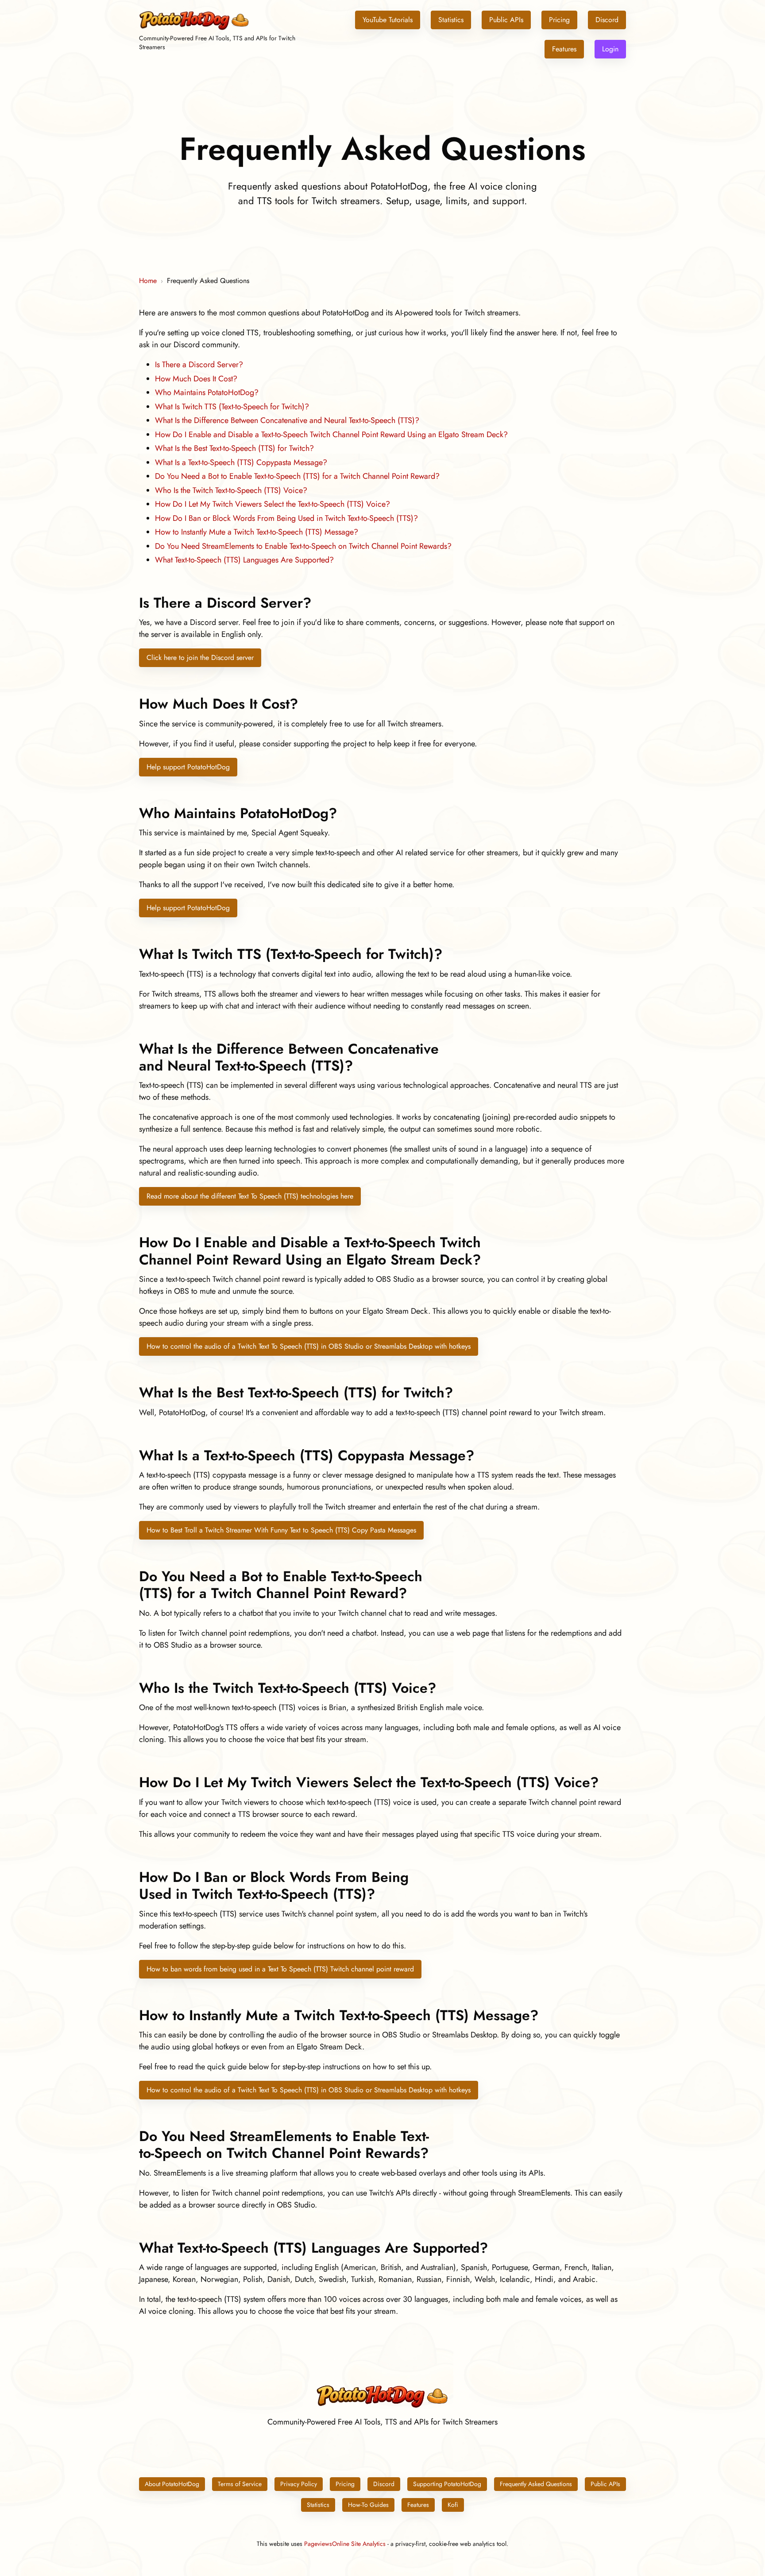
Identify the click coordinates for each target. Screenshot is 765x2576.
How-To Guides (368, 2505)
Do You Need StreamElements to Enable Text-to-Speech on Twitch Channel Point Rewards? (303, 546)
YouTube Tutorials (388, 20)
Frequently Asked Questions (536, 2484)
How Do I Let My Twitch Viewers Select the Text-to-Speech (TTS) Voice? (272, 504)
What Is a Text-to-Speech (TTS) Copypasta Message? (241, 462)
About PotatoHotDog (172, 2484)
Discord (607, 20)
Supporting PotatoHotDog (447, 2484)
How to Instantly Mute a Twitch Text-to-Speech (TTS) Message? (257, 532)
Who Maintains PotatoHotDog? (207, 392)
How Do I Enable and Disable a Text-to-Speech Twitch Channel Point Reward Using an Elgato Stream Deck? (331, 435)
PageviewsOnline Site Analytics (345, 2544)
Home (148, 281)
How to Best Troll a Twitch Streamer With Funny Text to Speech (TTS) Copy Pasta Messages (281, 1530)
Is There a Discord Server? (199, 365)
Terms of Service (240, 2484)
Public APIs (506, 20)
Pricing (559, 20)
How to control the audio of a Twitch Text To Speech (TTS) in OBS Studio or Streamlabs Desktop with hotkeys (309, 1346)
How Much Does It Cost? (196, 379)
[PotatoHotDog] (194, 29)
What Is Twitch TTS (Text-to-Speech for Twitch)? (232, 407)
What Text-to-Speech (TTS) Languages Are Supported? (244, 560)
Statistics (451, 20)
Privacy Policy (299, 2484)
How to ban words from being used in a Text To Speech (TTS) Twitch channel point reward (280, 1969)
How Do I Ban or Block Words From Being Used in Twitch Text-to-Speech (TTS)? (286, 518)
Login (610, 49)
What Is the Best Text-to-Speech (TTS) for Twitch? (234, 448)
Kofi (453, 2505)
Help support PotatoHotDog (188, 767)
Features (564, 49)
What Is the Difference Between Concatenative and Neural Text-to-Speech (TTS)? (287, 420)
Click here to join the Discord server (200, 658)
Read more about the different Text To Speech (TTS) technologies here (250, 1196)
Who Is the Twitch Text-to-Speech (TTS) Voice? (231, 490)
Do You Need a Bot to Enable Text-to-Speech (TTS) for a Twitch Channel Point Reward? (297, 476)
